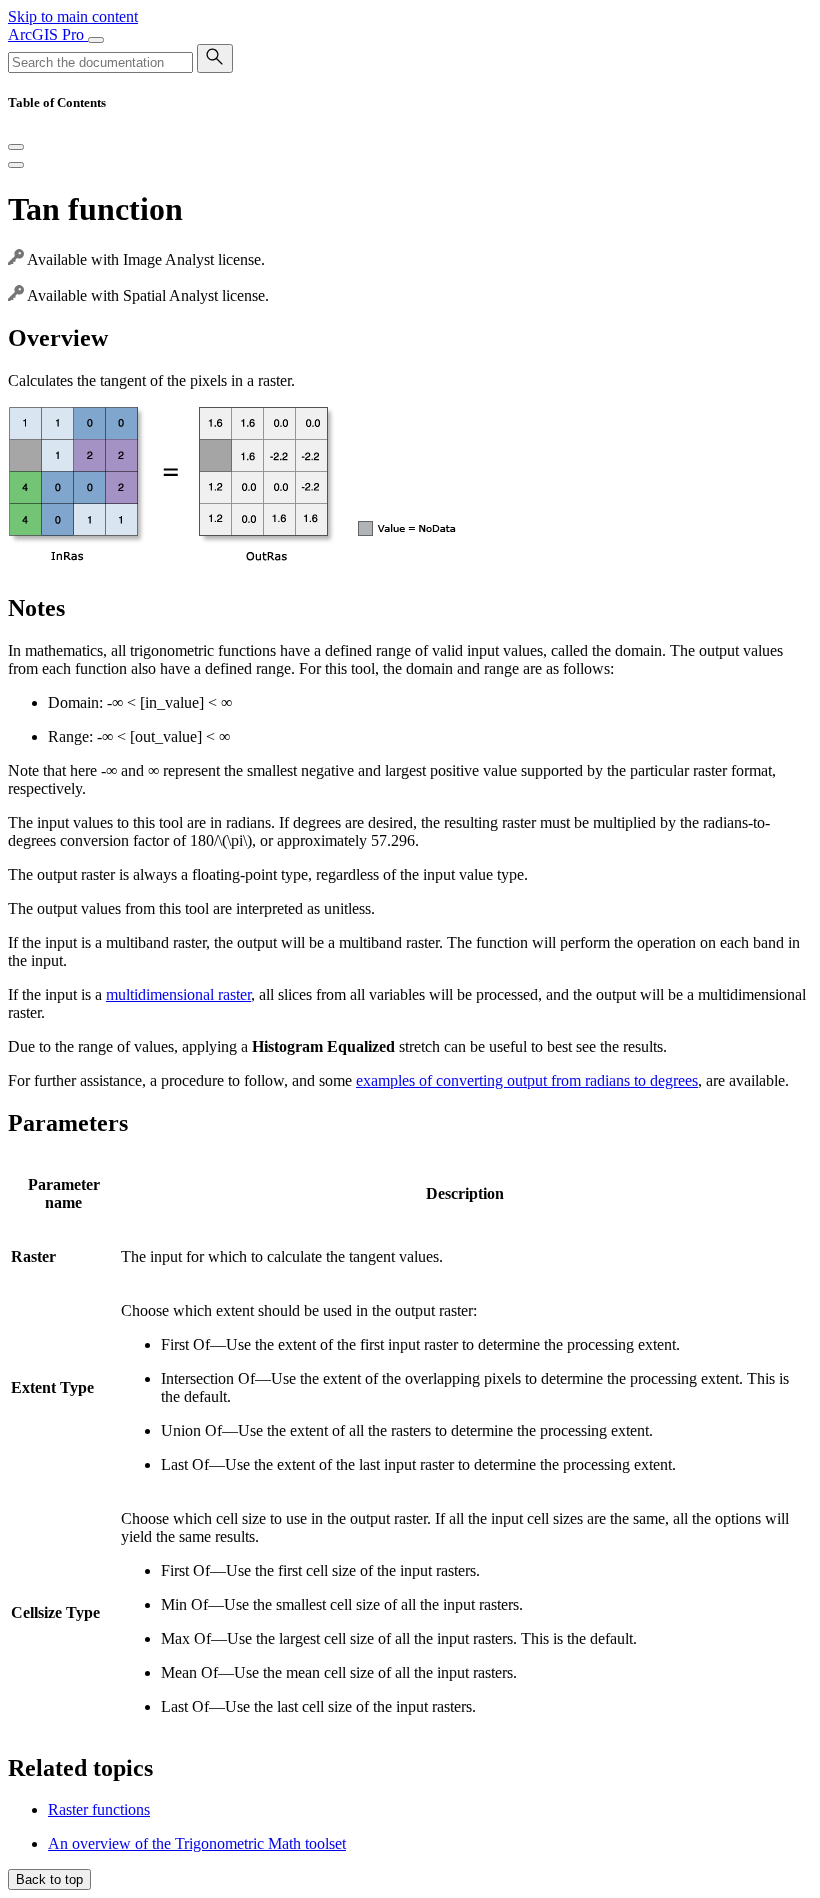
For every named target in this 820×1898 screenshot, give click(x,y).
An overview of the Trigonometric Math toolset (197, 1843)
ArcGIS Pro (48, 34)
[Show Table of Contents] (16, 165)
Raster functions (99, 1809)
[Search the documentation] (215, 58)
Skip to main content (73, 16)
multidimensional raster (178, 994)
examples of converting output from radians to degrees (527, 1080)
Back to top (49, 1879)
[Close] (16, 147)
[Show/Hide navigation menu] (96, 40)
